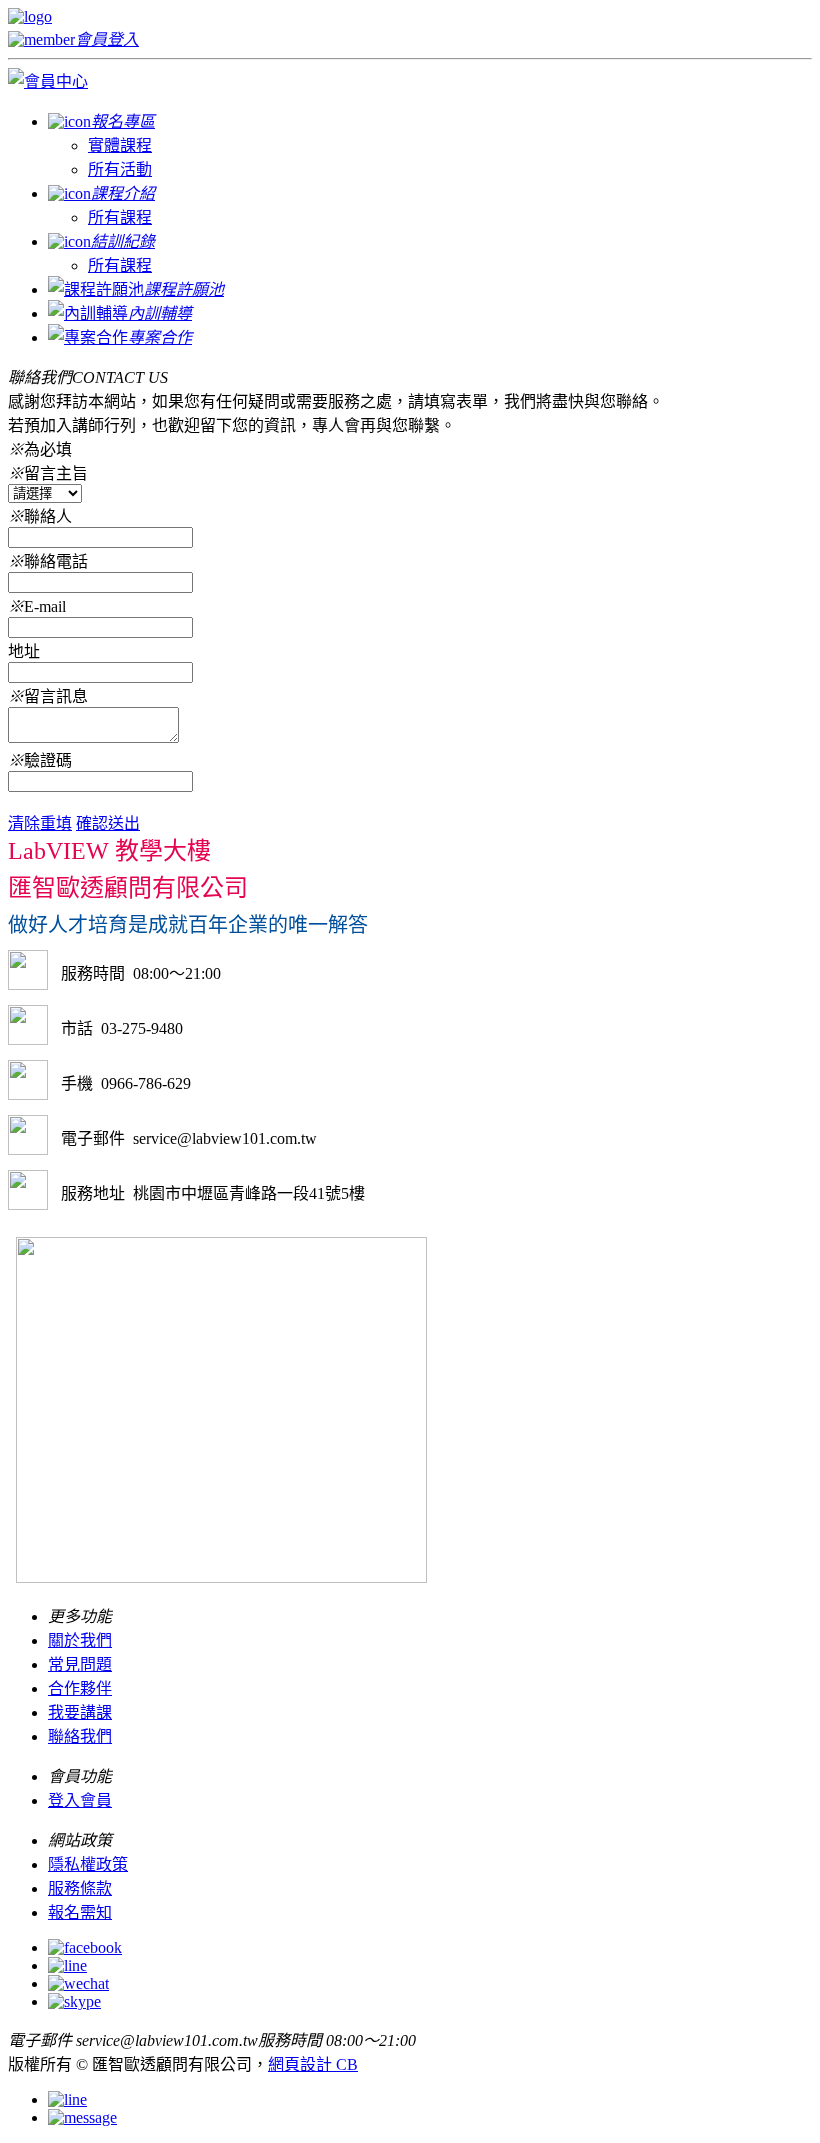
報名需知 (80, 1912)
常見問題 (80, 1664)
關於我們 (80, 1640)
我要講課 (80, 1712)
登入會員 (80, 1800)
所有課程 (120, 217)
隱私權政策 (88, 1864)
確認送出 (108, 823)
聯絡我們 (80, 1736)
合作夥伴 (80, 1688)
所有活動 (120, 169)
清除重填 (40, 823)
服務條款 (80, 1888)
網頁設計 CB (313, 2064)
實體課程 (120, 145)
